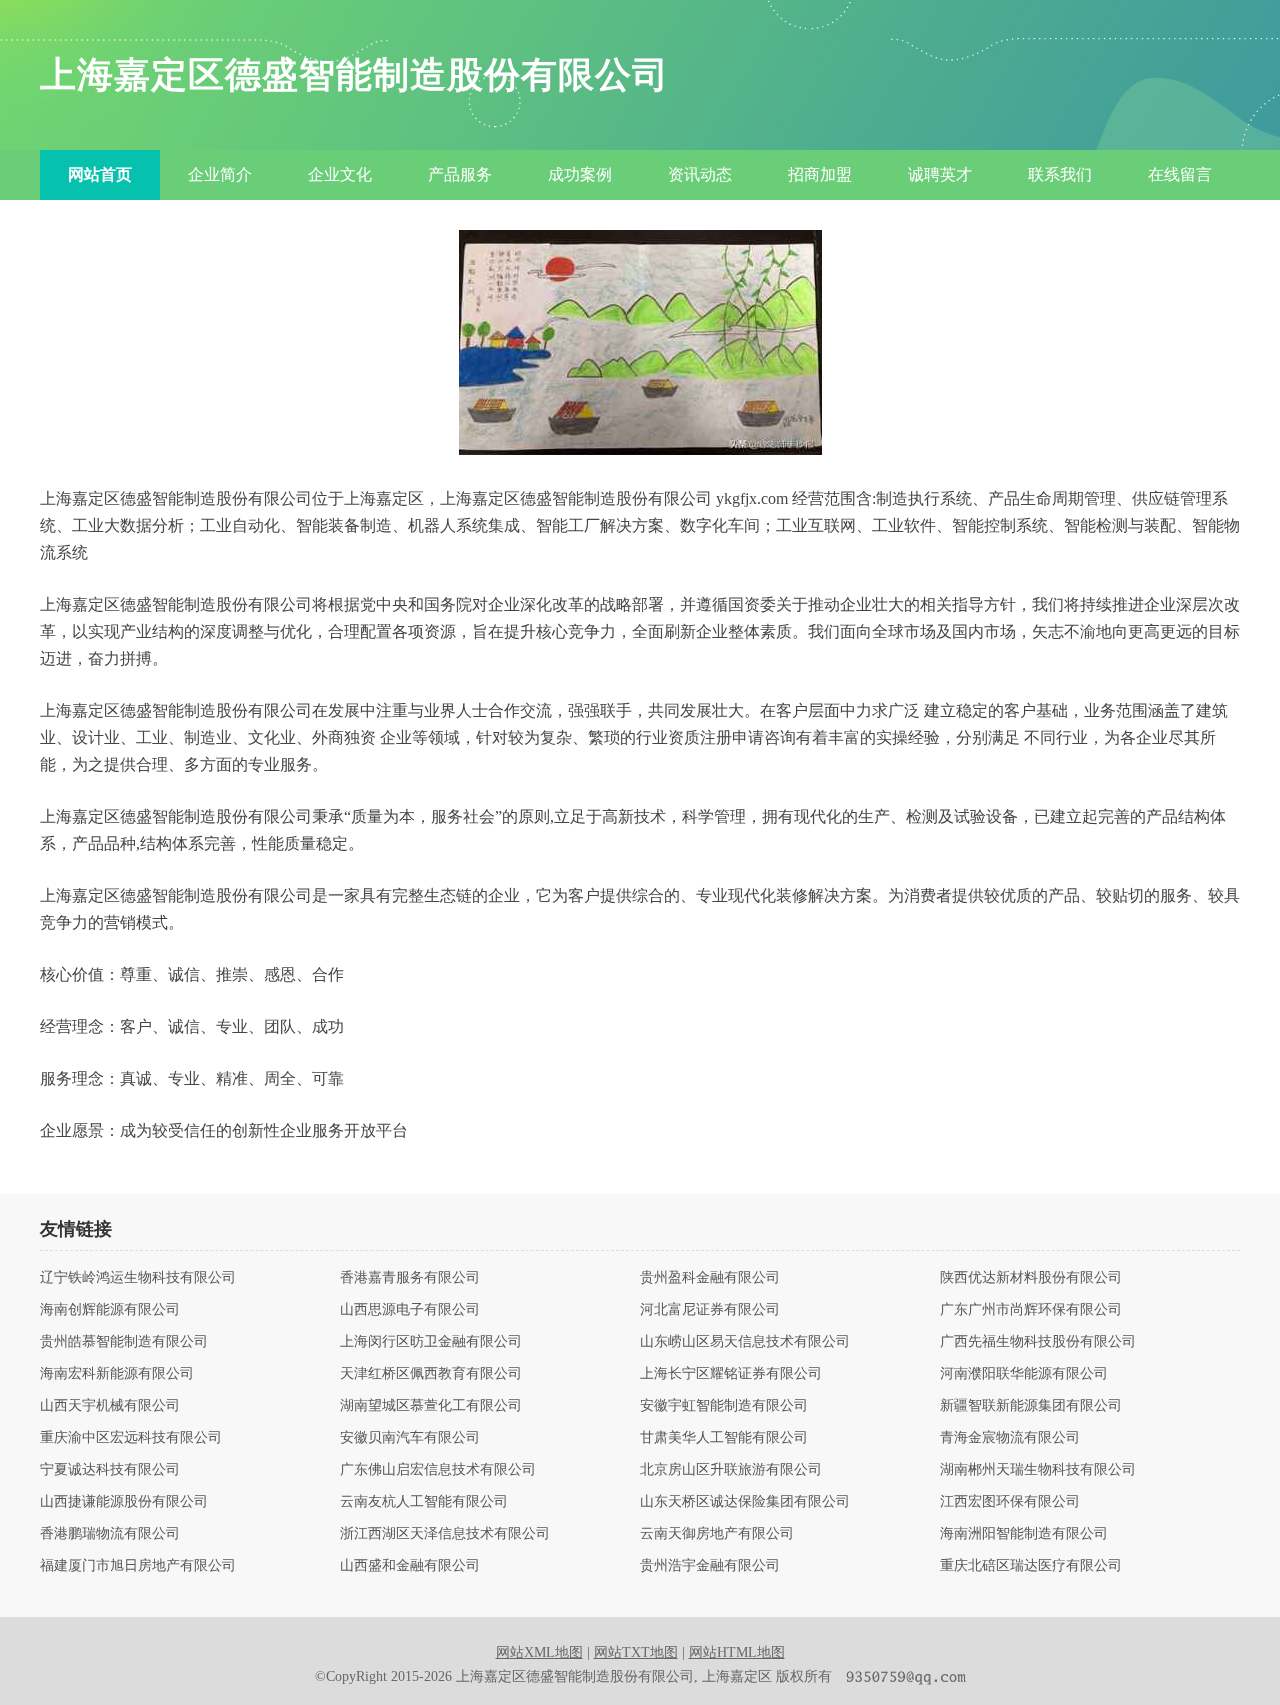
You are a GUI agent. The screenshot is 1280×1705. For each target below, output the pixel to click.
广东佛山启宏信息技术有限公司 (438, 1470)
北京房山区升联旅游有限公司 (731, 1470)
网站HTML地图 (737, 1652)
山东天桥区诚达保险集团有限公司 (745, 1502)
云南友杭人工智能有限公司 (424, 1502)
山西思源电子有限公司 (410, 1310)
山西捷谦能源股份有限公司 (124, 1502)
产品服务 (460, 174)
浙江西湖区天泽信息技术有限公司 (445, 1534)
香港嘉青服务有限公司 (410, 1278)
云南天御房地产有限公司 (717, 1534)
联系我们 (1060, 174)
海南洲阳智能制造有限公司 (1024, 1534)
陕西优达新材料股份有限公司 (1031, 1278)
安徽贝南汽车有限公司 (410, 1438)
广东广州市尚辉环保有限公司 (1031, 1310)
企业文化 (340, 174)
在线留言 (1180, 174)
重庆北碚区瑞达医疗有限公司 (1031, 1566)
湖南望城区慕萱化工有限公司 (431, 1406)
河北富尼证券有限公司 (710, 1310)
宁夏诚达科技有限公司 (110, 1470)
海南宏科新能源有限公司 (117, 1374)
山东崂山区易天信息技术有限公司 (745, 1342)
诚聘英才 (940, 174)
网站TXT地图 (636, 1652)
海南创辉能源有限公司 (110, 1310)
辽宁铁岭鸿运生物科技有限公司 (138, 1278)
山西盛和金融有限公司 (410, 1566)
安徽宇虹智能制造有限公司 (724, 1406)
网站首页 (100, 174)
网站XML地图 (539, 1652)
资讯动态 (700, 174)
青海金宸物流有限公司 (1010, 1438)
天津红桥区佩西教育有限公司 (431, 1374)
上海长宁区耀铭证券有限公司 (731, 1374)
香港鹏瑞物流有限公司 (110, 1534)
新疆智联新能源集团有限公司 (1031, 1406)
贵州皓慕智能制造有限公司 (124, 1342)
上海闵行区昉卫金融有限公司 (431, 1342)
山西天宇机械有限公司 (110, 1406)
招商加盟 (820, 174)
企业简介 (220, 174)
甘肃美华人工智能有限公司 (724, 1438)
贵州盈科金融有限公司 (710, 1278)
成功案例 (580, 174)
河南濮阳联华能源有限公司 (1024, 1374)
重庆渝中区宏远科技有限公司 (131, 1438)
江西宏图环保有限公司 (1010, 1502)
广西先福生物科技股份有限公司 (1038, 1342)
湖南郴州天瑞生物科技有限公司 (1038, 1470)
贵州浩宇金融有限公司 (710, 1566)
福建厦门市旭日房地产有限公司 (138, 1566)
